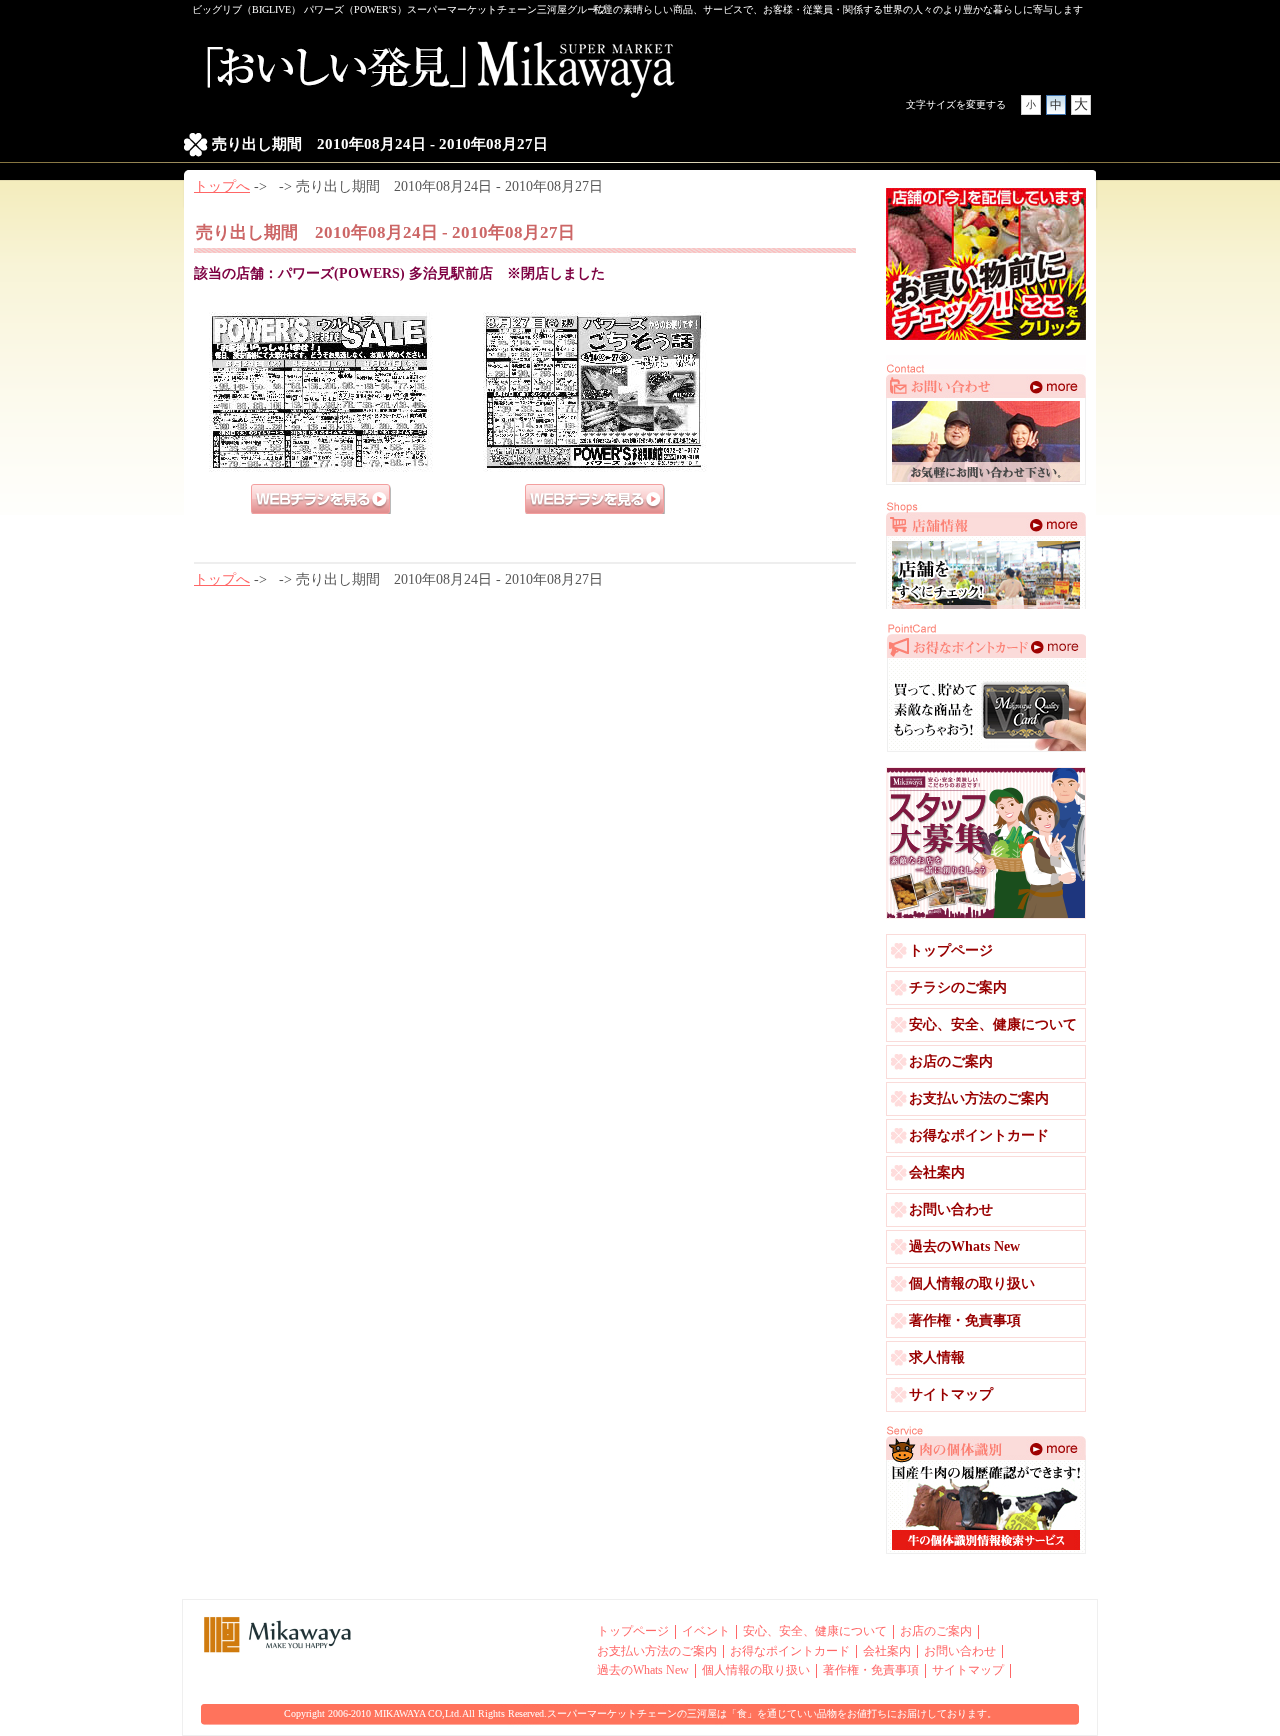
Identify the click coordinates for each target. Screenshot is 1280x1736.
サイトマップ (951, 1394)
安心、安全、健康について (993, 1024)
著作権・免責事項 (965, 1320)
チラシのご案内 (958, 987)
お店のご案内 (951, 1061)
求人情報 (937, 1357)
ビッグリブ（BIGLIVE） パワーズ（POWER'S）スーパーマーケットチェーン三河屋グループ (399, 9)
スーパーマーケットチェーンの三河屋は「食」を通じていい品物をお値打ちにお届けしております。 (772, 1713)
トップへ (222, 186)
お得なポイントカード (979, 1135)
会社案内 (937, 1172)
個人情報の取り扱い (972, 1283)
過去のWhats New (964, 1246)
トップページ (951, 950)
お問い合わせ (951, 1209)
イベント (706, 1631)
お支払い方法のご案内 (979, 1098)
